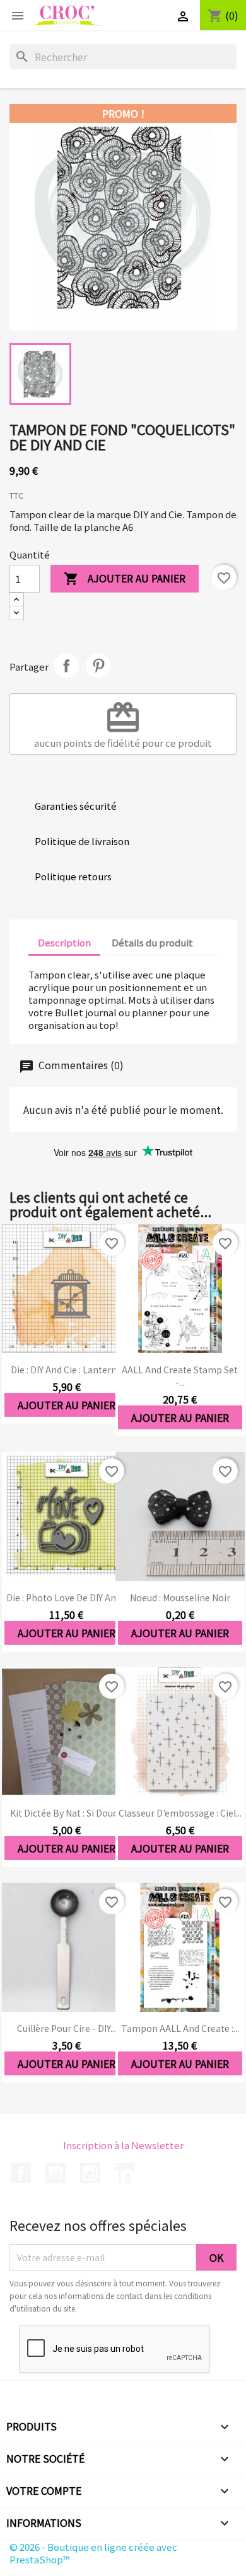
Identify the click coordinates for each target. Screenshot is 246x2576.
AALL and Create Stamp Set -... (180, 1376)
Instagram (90, 2173)
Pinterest (98, 666)
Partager (66, 666)
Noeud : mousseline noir (180, 1597)
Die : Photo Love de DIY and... (67, 1597)
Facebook (21, 2173)
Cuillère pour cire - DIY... (67, 2028)
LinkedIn (124, 2173)
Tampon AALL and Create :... (180, 2028)
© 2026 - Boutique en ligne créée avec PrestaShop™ (93, 2553)
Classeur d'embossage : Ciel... (180, 1813)
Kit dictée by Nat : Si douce (66, 1813)
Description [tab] (64, 942)
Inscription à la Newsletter (123, 2145)
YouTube (56, 2173)
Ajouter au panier (125, 578)
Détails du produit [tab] (152, 942)
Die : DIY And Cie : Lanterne (66, 1370)
